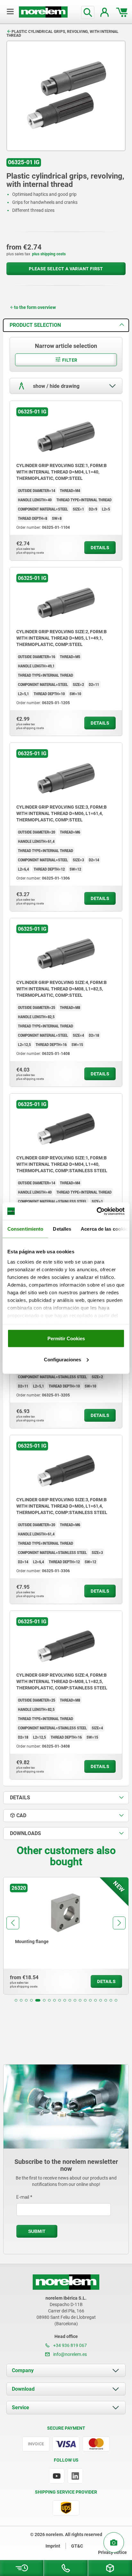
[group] (66, 1936)
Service (21, 2407)
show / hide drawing (56, 386)
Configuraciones (62, 1359)
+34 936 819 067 (70, 2345)
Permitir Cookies (66, 1338)
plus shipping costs (49, 254)
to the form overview (35, 307)
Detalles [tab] (62, 1229)
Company (23, 2370)
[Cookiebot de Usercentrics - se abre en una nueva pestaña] (97, 1211)
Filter (69, 360)
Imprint (53, 2546)
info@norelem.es (70, 2354)
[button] (16, 2000)
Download (23, 2389)
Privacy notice (112, 2552)
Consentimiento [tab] (25, 1229)
